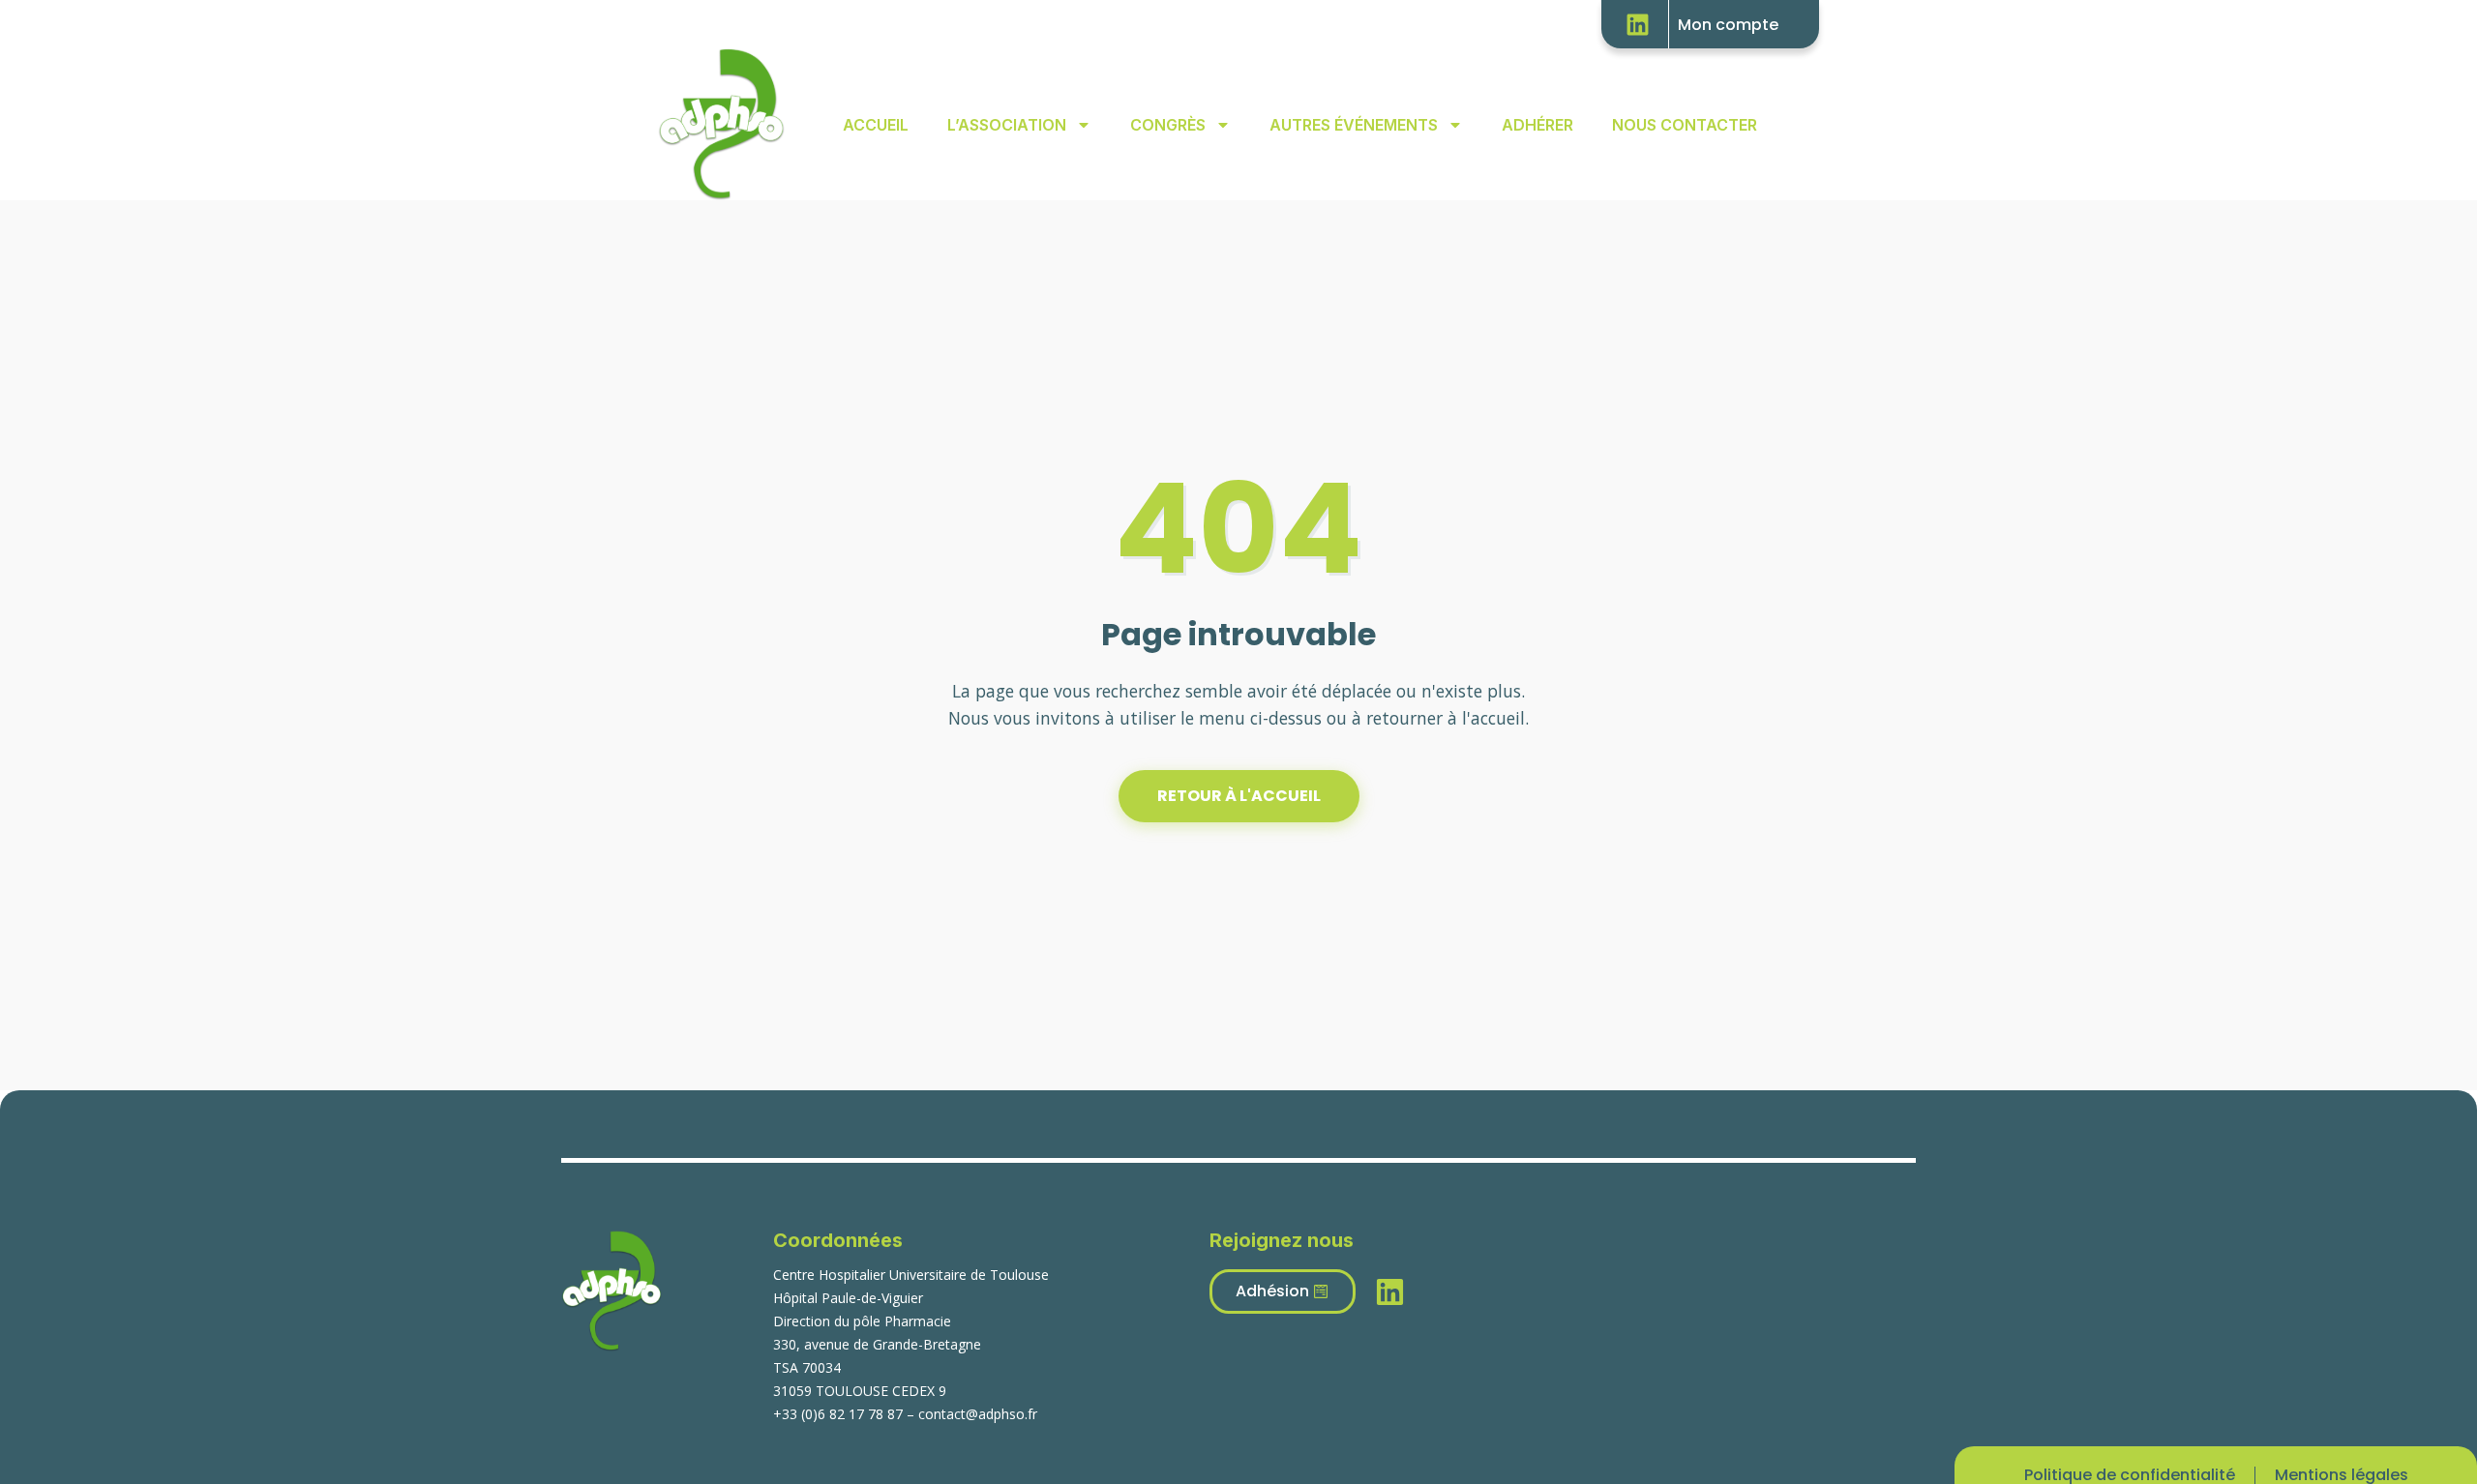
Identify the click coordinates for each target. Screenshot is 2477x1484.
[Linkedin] (1645, 24)
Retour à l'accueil (1239, 796)
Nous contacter (1685, 125)
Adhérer (1537, 125)
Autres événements (1354, 125)
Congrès (1168, 125)
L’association (1007, 125)
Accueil (876, 125)
